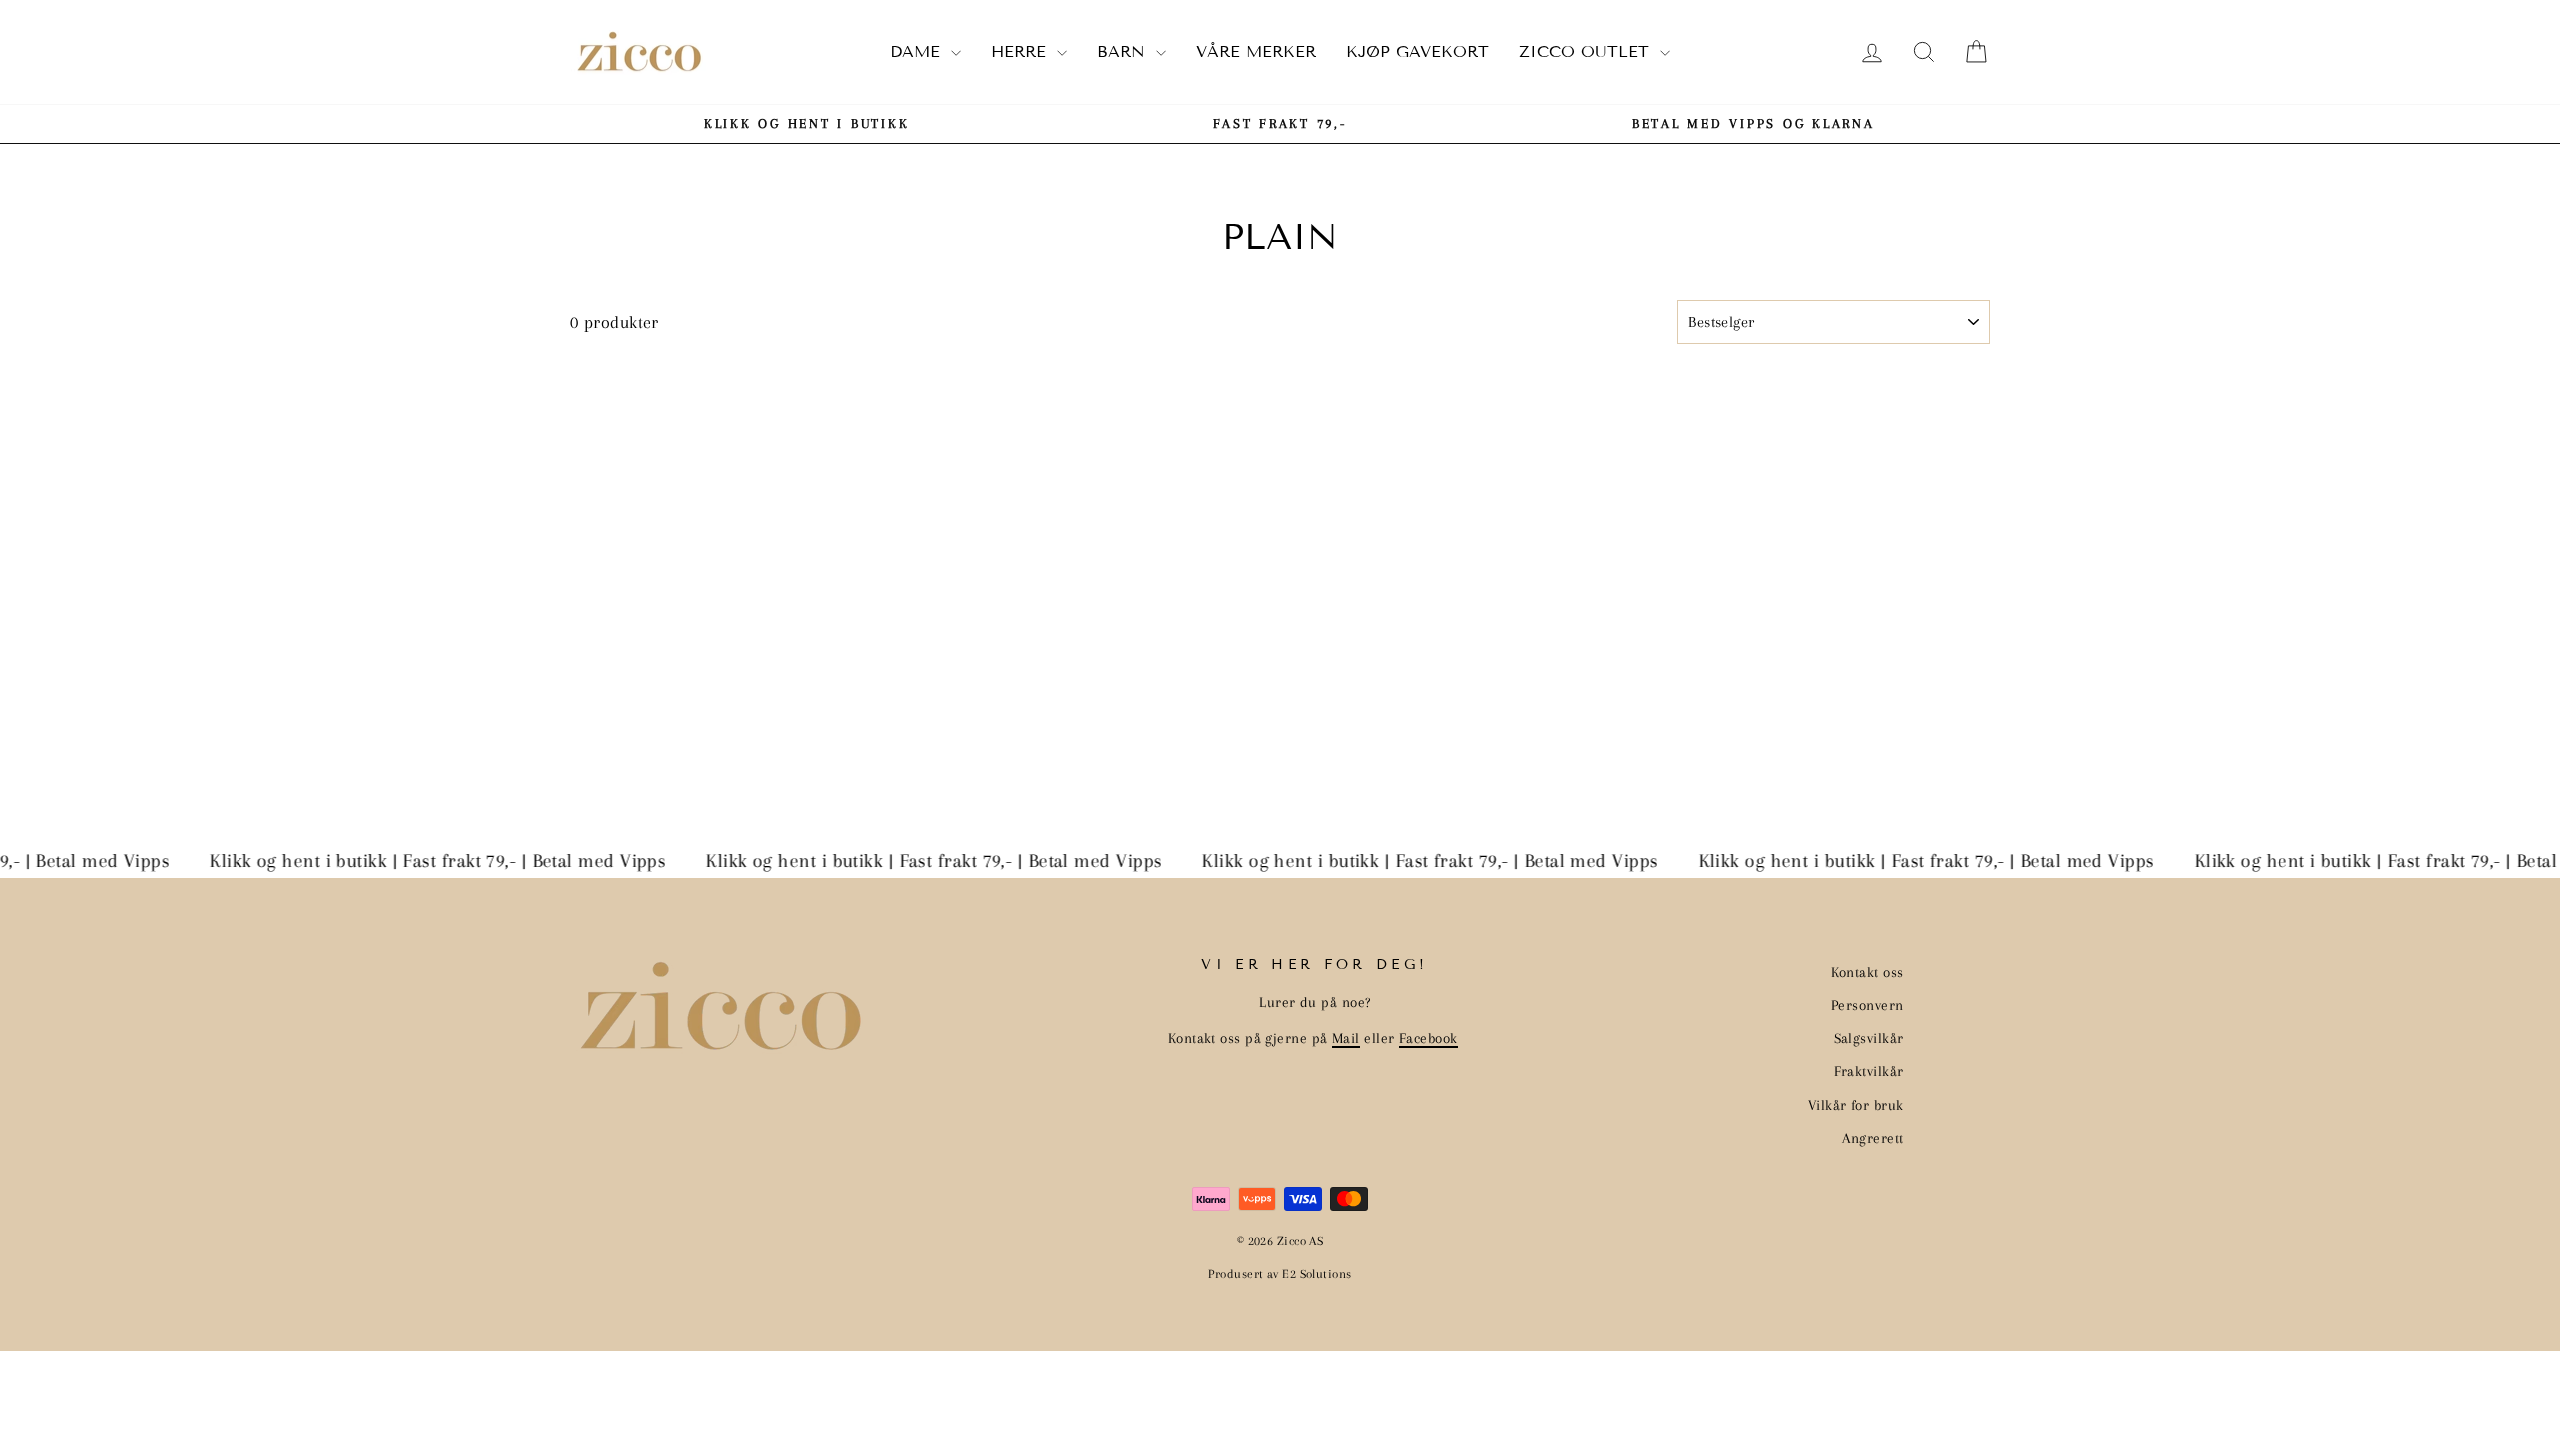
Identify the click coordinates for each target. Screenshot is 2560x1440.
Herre (1021, 51)
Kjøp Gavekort (1417, 51)
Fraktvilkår (1869, 1071)
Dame (918, 51)
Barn (1124, 51)
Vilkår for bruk (1856, 1105)
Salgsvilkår (1869, 1038)
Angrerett (1872, 1138)
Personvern (1867, 1005)
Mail (1346, 1038)
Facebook (1428, 1038)
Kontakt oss (1867, 972)
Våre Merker (1256, 51)
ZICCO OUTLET (1587, 51)
